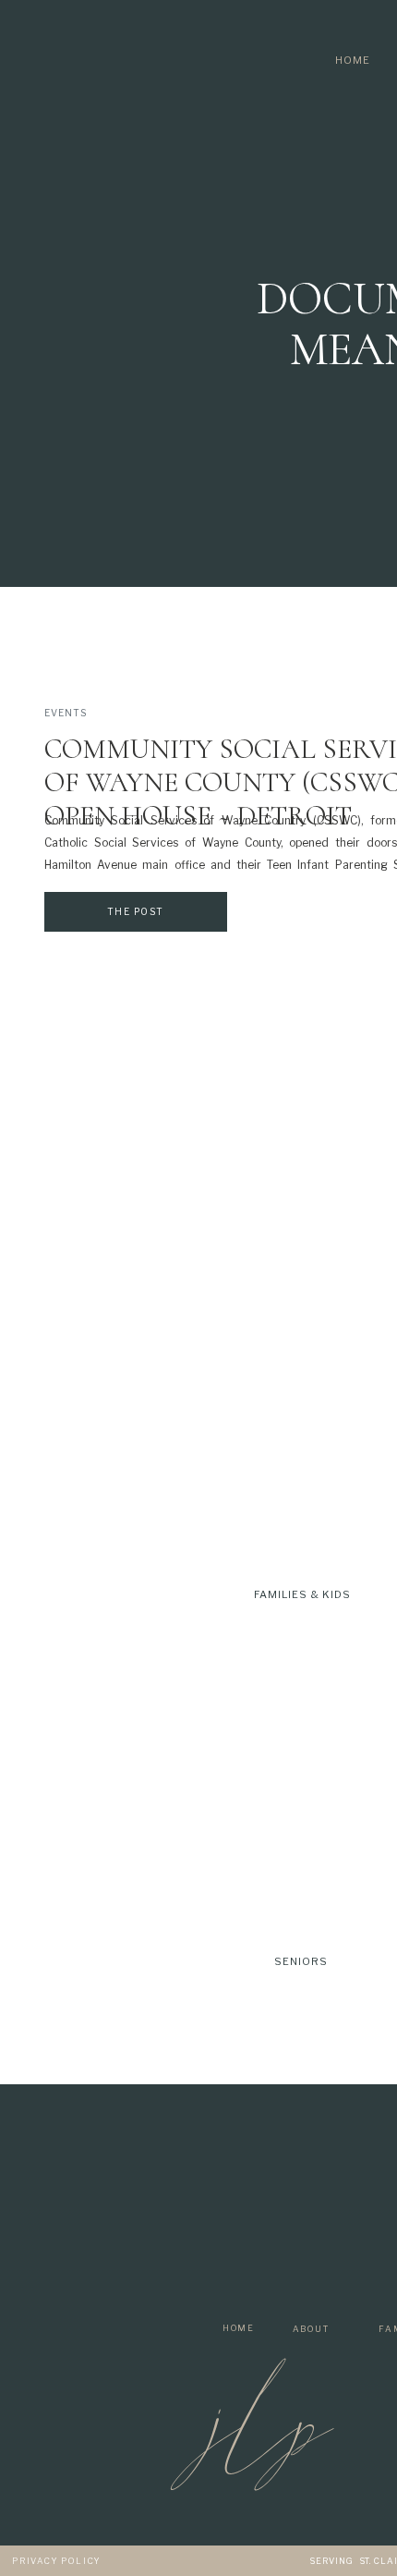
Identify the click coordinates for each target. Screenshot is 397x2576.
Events (66, 713)
